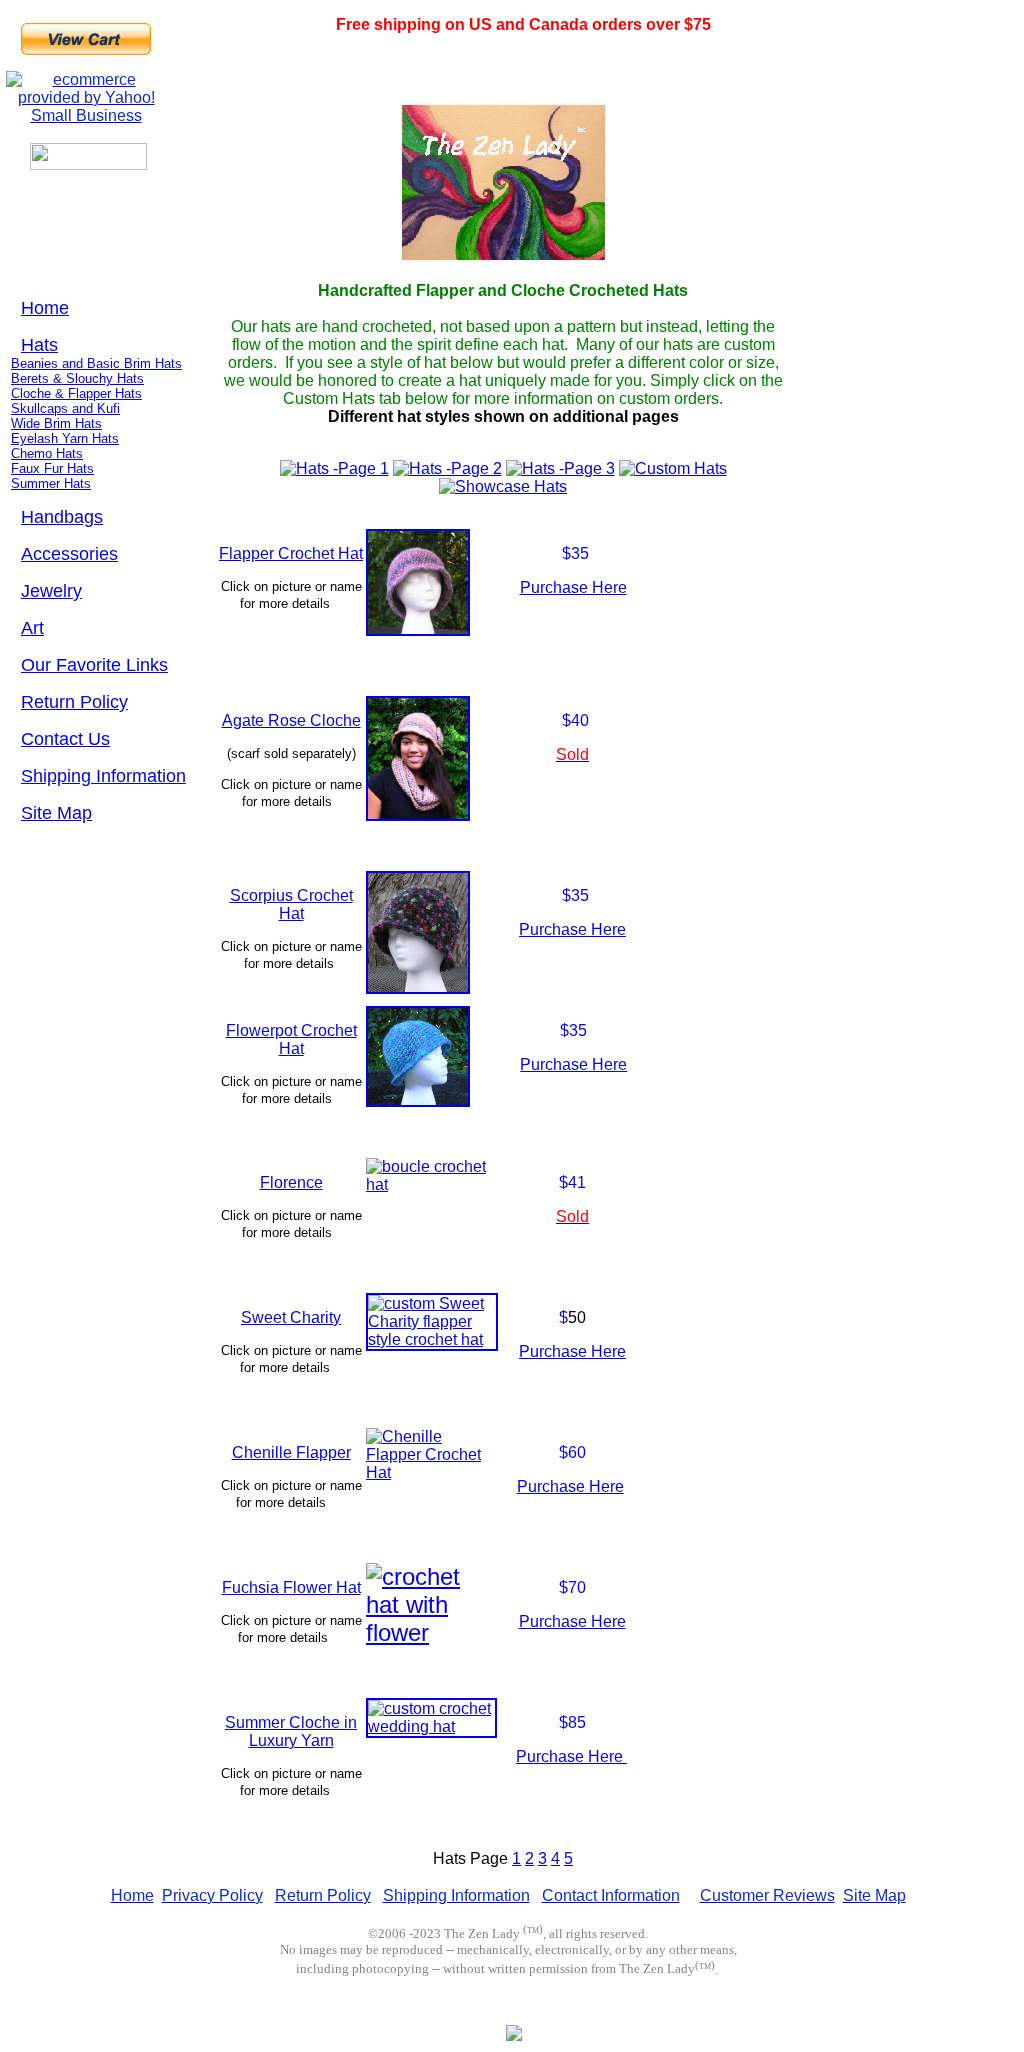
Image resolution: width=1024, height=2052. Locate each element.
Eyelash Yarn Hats (65, 438)
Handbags (62, 517)
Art (32, 628)
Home (45, 308)
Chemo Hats (47, 453)
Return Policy (74, 702)
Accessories (69, 554)
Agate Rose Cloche (291, 720)
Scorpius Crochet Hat (291, 904)
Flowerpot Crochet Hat (291, 1039)
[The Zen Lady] (514, 2036)
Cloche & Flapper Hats (76, 393)
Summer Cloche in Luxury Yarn (291, 1731)
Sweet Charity (291, 1317)
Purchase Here (573, 587)
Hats (39, 345)
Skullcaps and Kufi (65, 408)
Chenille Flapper (291, 1452)
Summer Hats (51, 483)
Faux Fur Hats (52, 468)
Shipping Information (103, 776)
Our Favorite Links (94, 665)
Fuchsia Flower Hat (291, 1587)
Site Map (56, 813)
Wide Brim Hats (56, 423)
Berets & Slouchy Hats (77, 378)
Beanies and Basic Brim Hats (96, 363)
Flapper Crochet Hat (291, 553)
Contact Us (65, 739)
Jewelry (51, 591)
